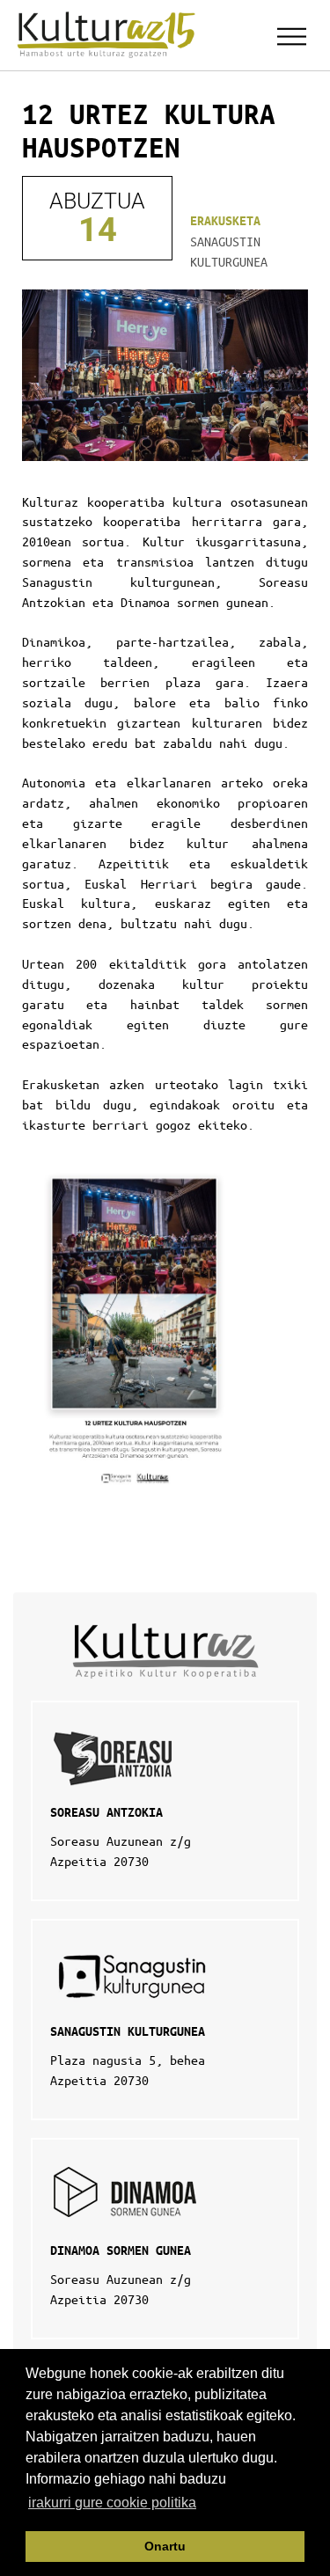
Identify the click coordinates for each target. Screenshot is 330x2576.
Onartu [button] (165, 2546)
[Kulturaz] (109, 35)
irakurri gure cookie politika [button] (112, 2503)
